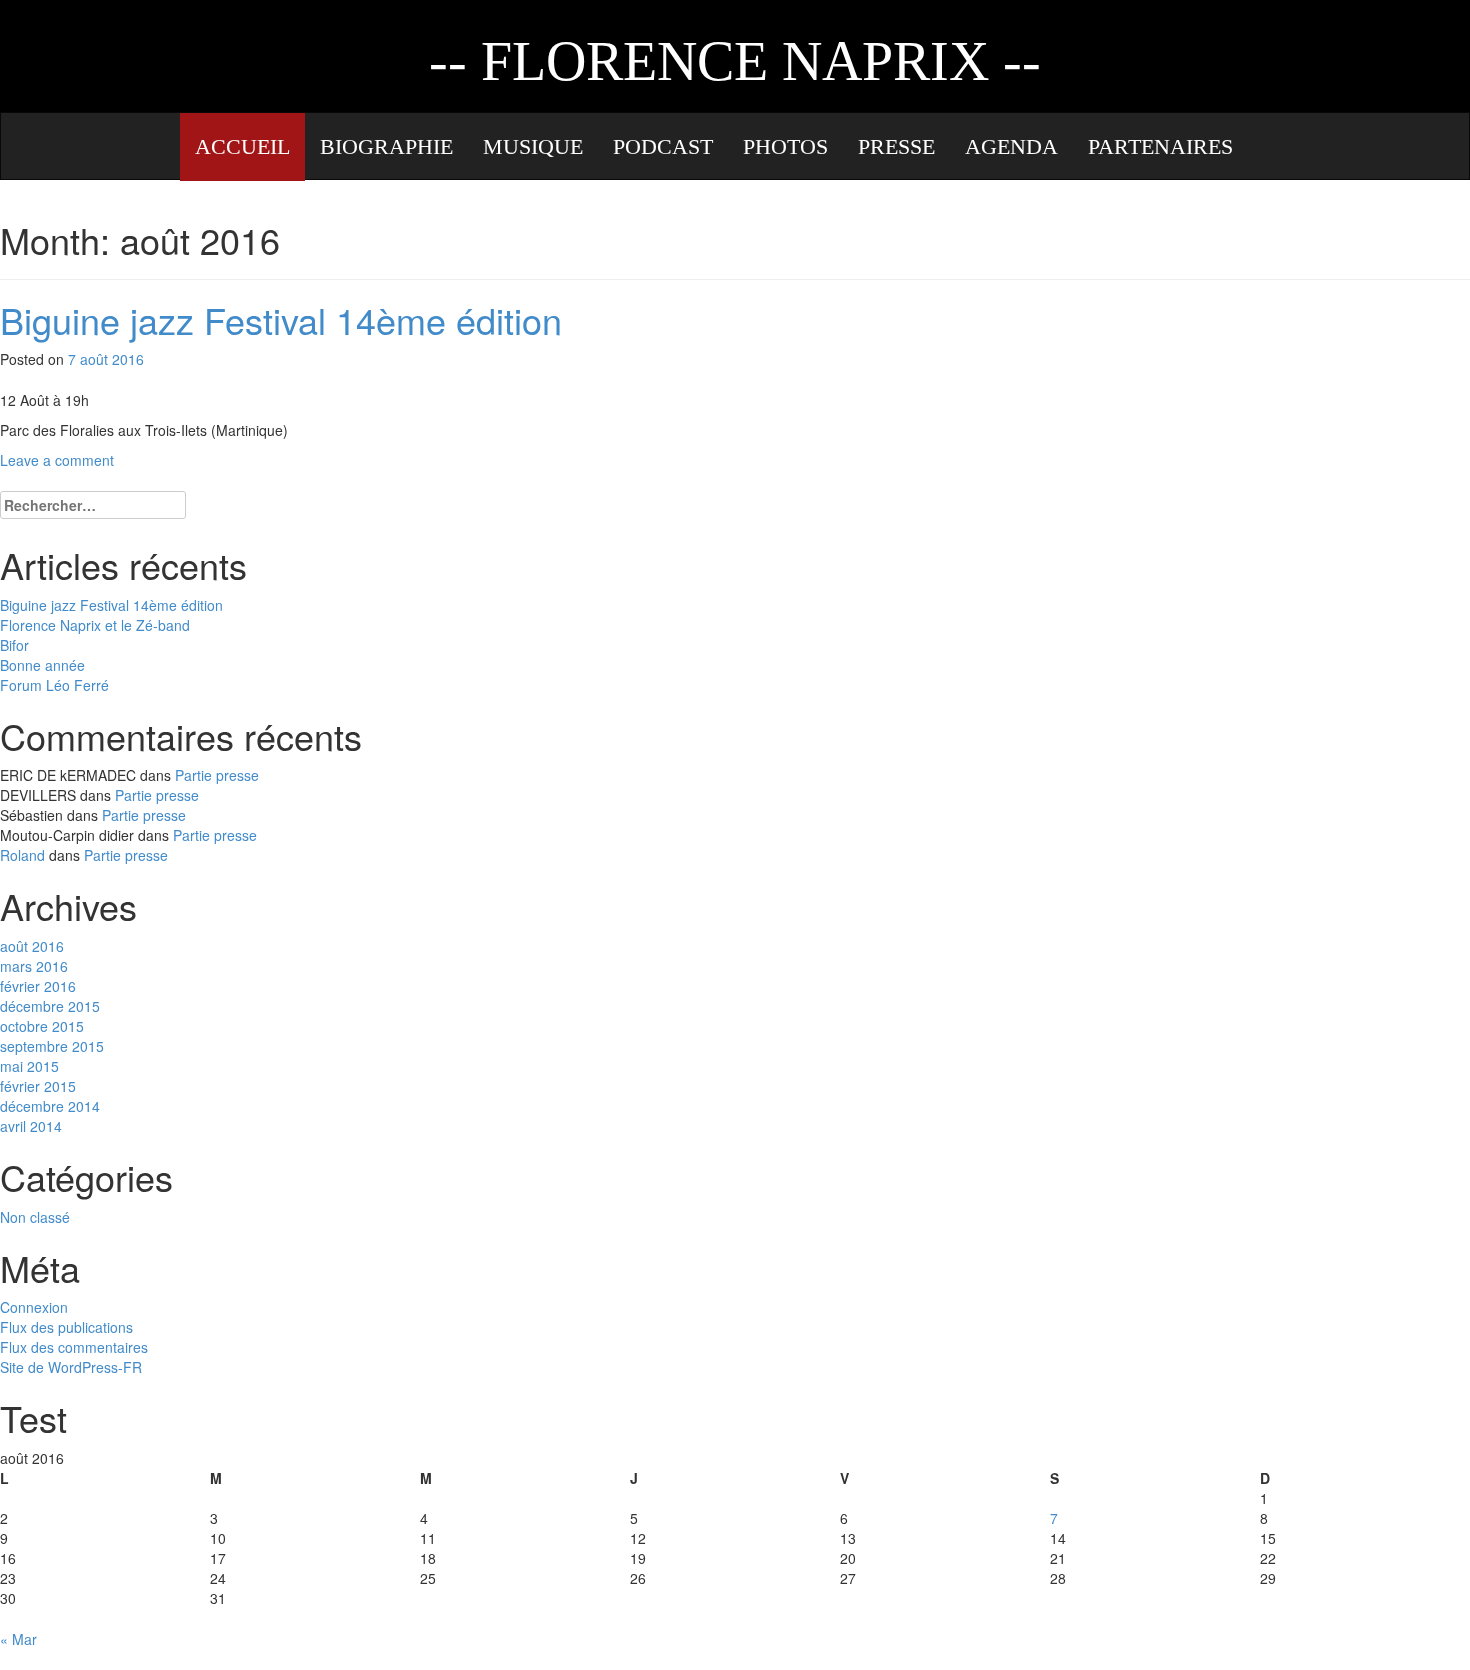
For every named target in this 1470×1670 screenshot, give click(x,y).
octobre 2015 (42, 1026)
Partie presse (217, 775)
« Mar (18, 1639)
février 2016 (38, 986)
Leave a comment (57, 460)
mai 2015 (29, 1066)
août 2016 (32, 946)
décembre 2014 (50, 1106)
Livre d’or (257, 215)
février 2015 (38, 1086)
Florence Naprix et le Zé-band (95, 625)
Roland (22, 855)
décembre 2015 (50, 1006)
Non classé (35, 1217)
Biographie (386, 147)
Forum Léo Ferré (54, 685)
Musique (533, 147)
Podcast (663, 147)
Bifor (14, 645)
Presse (896, 147)
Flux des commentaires (74, 1347)
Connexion (34, 1307)
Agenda (1011, 147)
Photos (785, 147)
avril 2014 (31, 1126)
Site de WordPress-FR (71, 1367)
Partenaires (1160, 147)
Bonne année (42, 665)
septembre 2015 (52, 1046)
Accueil (242, 147)
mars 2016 (34, 966)
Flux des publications (66, 1327)
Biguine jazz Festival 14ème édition (281, 319)
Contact (400, 215)
